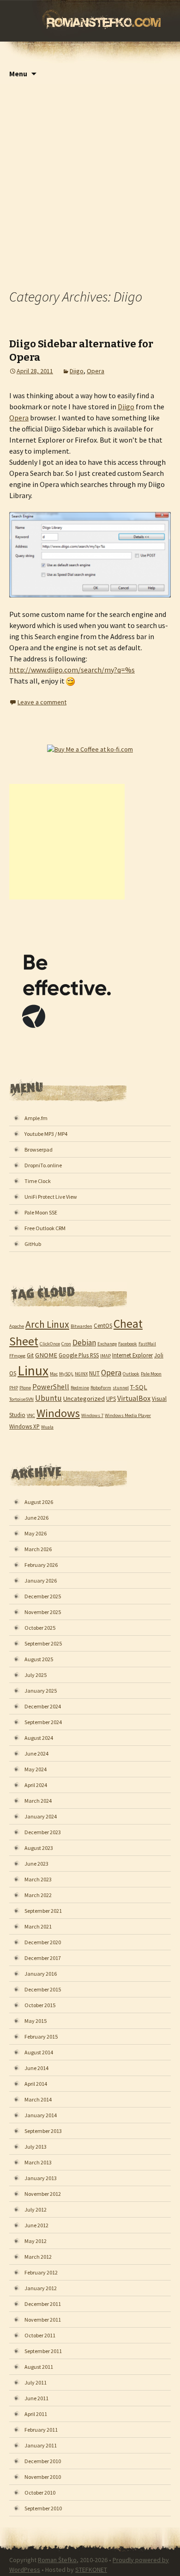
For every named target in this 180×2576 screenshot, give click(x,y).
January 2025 (41, 1691)
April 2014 (36, 2084)
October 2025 (40, 1628)
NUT (94, 1373)
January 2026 (41, 1581)
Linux (33, 1371)
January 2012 (41, 2288)
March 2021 (38, 1926)
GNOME (46, 1355)
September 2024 (43, 1722)
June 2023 (36, 1864)
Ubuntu (48, 1398)
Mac (54, 1374)
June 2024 (36, 1753)
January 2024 (41, 1816)
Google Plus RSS (79, 1355)
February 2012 (41, 2272)
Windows (58, 1413)
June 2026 (36, 1518)
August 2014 (39, 2052)
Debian (84, 1343)
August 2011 (39, 2367)
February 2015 (41, 2037)
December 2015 (43, 1989)
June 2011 (36, 2398)
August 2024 (39, 1738)
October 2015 (40, 2005)
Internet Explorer (132, 1355)
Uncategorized (84, 1399)
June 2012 (36, 2225)
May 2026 (36, 1533)
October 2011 (40, 2335)
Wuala (47, 1427)
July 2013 (36, 2147)
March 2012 (38, 2257)
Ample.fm (36, 1118)
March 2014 (38, 2099)
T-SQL (139, 1387)
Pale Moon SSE (41, 1212)
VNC (31, 1415)
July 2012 (36, 2209)
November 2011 (43, 2320)
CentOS (103, 1325)
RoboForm (101, 1388)
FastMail (147, 1344)
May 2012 (36, 2241)
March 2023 (38, 1879)
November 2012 (43, 2194)
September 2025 (43, 1643)
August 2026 (39, 1502)
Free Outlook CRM (45, 1228)
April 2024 (36, 1785)
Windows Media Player (128, 1415)
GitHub (33, 1244)
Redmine (80, 1388)
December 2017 (43, 1958)
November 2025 (43, 1612)
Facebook (128, 1344)
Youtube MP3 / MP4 (46, 1134)
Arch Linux (47, 1324)
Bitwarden (81, 1326)
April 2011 (36, 2414)
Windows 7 (92, 1415)
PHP (14, 1388)
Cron (66, 1344)
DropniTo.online (43, 1165)
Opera (96, 371)
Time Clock (38, 1181)
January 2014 (41, 2115)
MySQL (66, 1374)
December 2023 (43, 1832)
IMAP (105, 1356)
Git (30, 1355)
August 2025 (39, 1659)
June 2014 (36, 2068)
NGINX (81, 1374)
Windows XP (24, 1426)
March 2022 (38, 1895)
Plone (25, 1388)
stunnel (121, 1388)
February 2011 (41, 2430)
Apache (17, 1326)
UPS (111, 1399)
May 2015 (36, 2021)
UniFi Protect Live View (51, 1197)
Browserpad (39, 1149)
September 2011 (43, 2351)
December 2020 (43, 1942)
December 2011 (43, 2304)
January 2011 (41, 2445)
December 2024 (43, 1706)
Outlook (131, 1374)
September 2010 (43, 2508)
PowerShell (51, 1387)
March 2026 (38, 1549)
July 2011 (36, 2382)
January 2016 (41, 1974)
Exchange (107, 1344)
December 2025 (43, 1596)
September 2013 (43, 2131)
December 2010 (43, 2461)
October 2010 (40, 2493)
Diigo (77, 371)
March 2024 (38, 1801)
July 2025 (36, 1675)
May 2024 (36, 1769)
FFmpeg (17, 1356)
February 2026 (41, 1565)
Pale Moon (151, 1374)
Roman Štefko (57, 2560)
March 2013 (38, 2162)
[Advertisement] (90, 179)
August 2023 (39, 1848)
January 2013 (41, 2178)
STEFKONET (91, 2570)
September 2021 (43, 1911)
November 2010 (43, 2477)
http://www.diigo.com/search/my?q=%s (72, 670)
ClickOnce (50, 1344)
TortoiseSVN (21, 1399)
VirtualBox (134, 1398)
